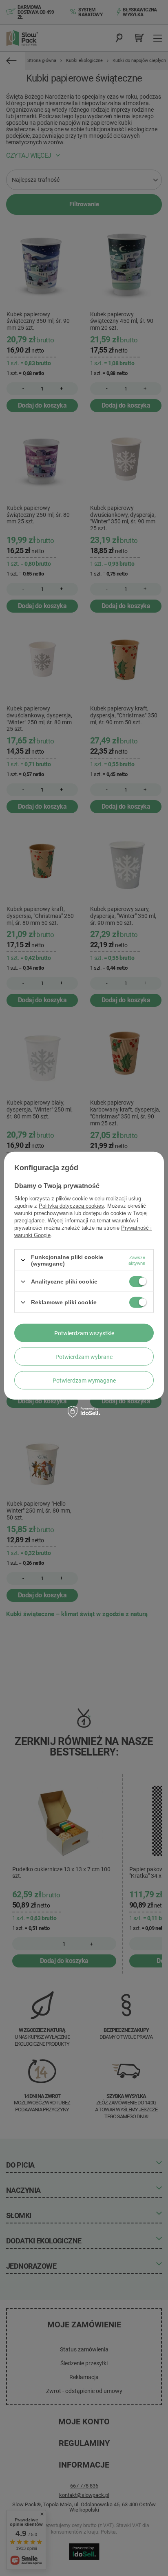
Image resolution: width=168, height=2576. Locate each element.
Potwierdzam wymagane (84, 1380)
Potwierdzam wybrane (84, 1356)
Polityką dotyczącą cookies (71, 1205)
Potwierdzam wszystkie (84, 1333)
